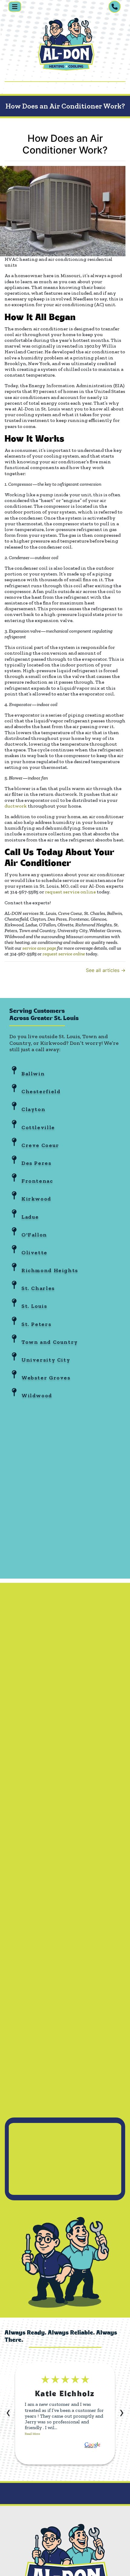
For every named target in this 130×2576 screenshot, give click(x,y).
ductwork (16, 806)
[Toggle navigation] (15, 7)
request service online (70, 892)
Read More (32, 2434)
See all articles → (106, 970)
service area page (39, 948)
